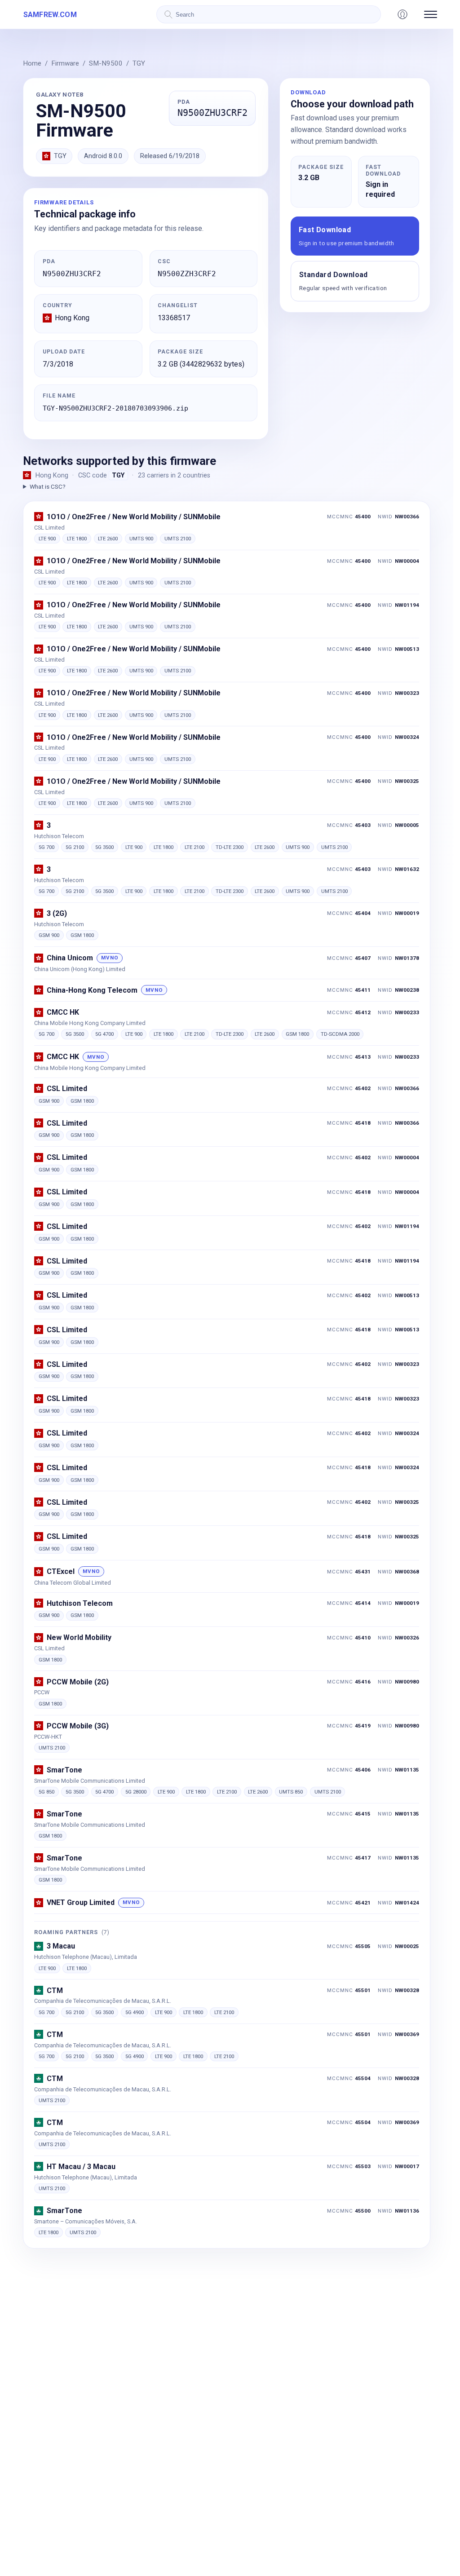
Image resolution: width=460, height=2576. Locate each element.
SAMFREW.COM (50, 15)
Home (32, 63)
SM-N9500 (106, 63)
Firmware (65, 63)
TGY (139, 63)
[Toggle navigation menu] (431, 14)
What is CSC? (47, 486)
